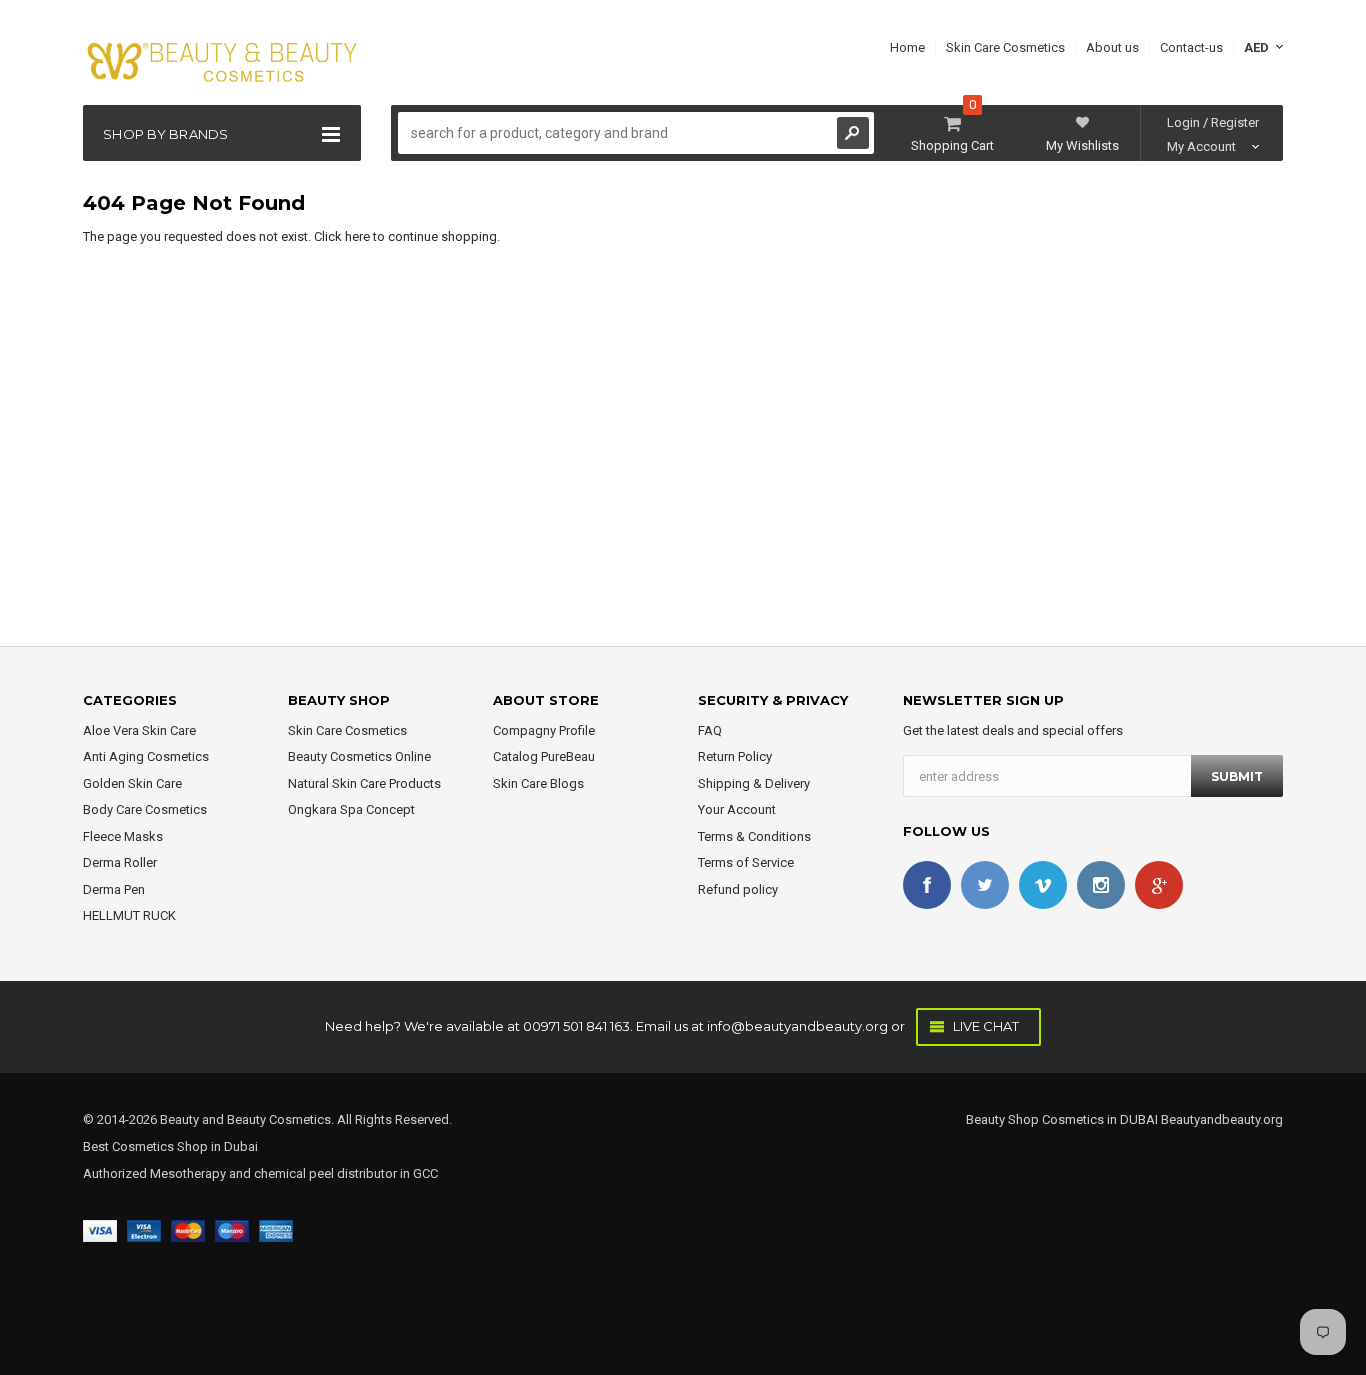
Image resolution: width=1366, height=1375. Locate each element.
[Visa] (100, 1229)
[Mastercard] (188, 1229)
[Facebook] (927, 885)
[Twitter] (985, 885)
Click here (343, 236)
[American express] (276, 1229)
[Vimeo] (1043, 885)
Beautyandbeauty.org (1220, 1119)
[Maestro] (232, 1229)
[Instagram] (1101, 885)
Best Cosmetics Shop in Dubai (170, 1146)
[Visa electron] (144, 1229)
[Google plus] (1159, 885)
